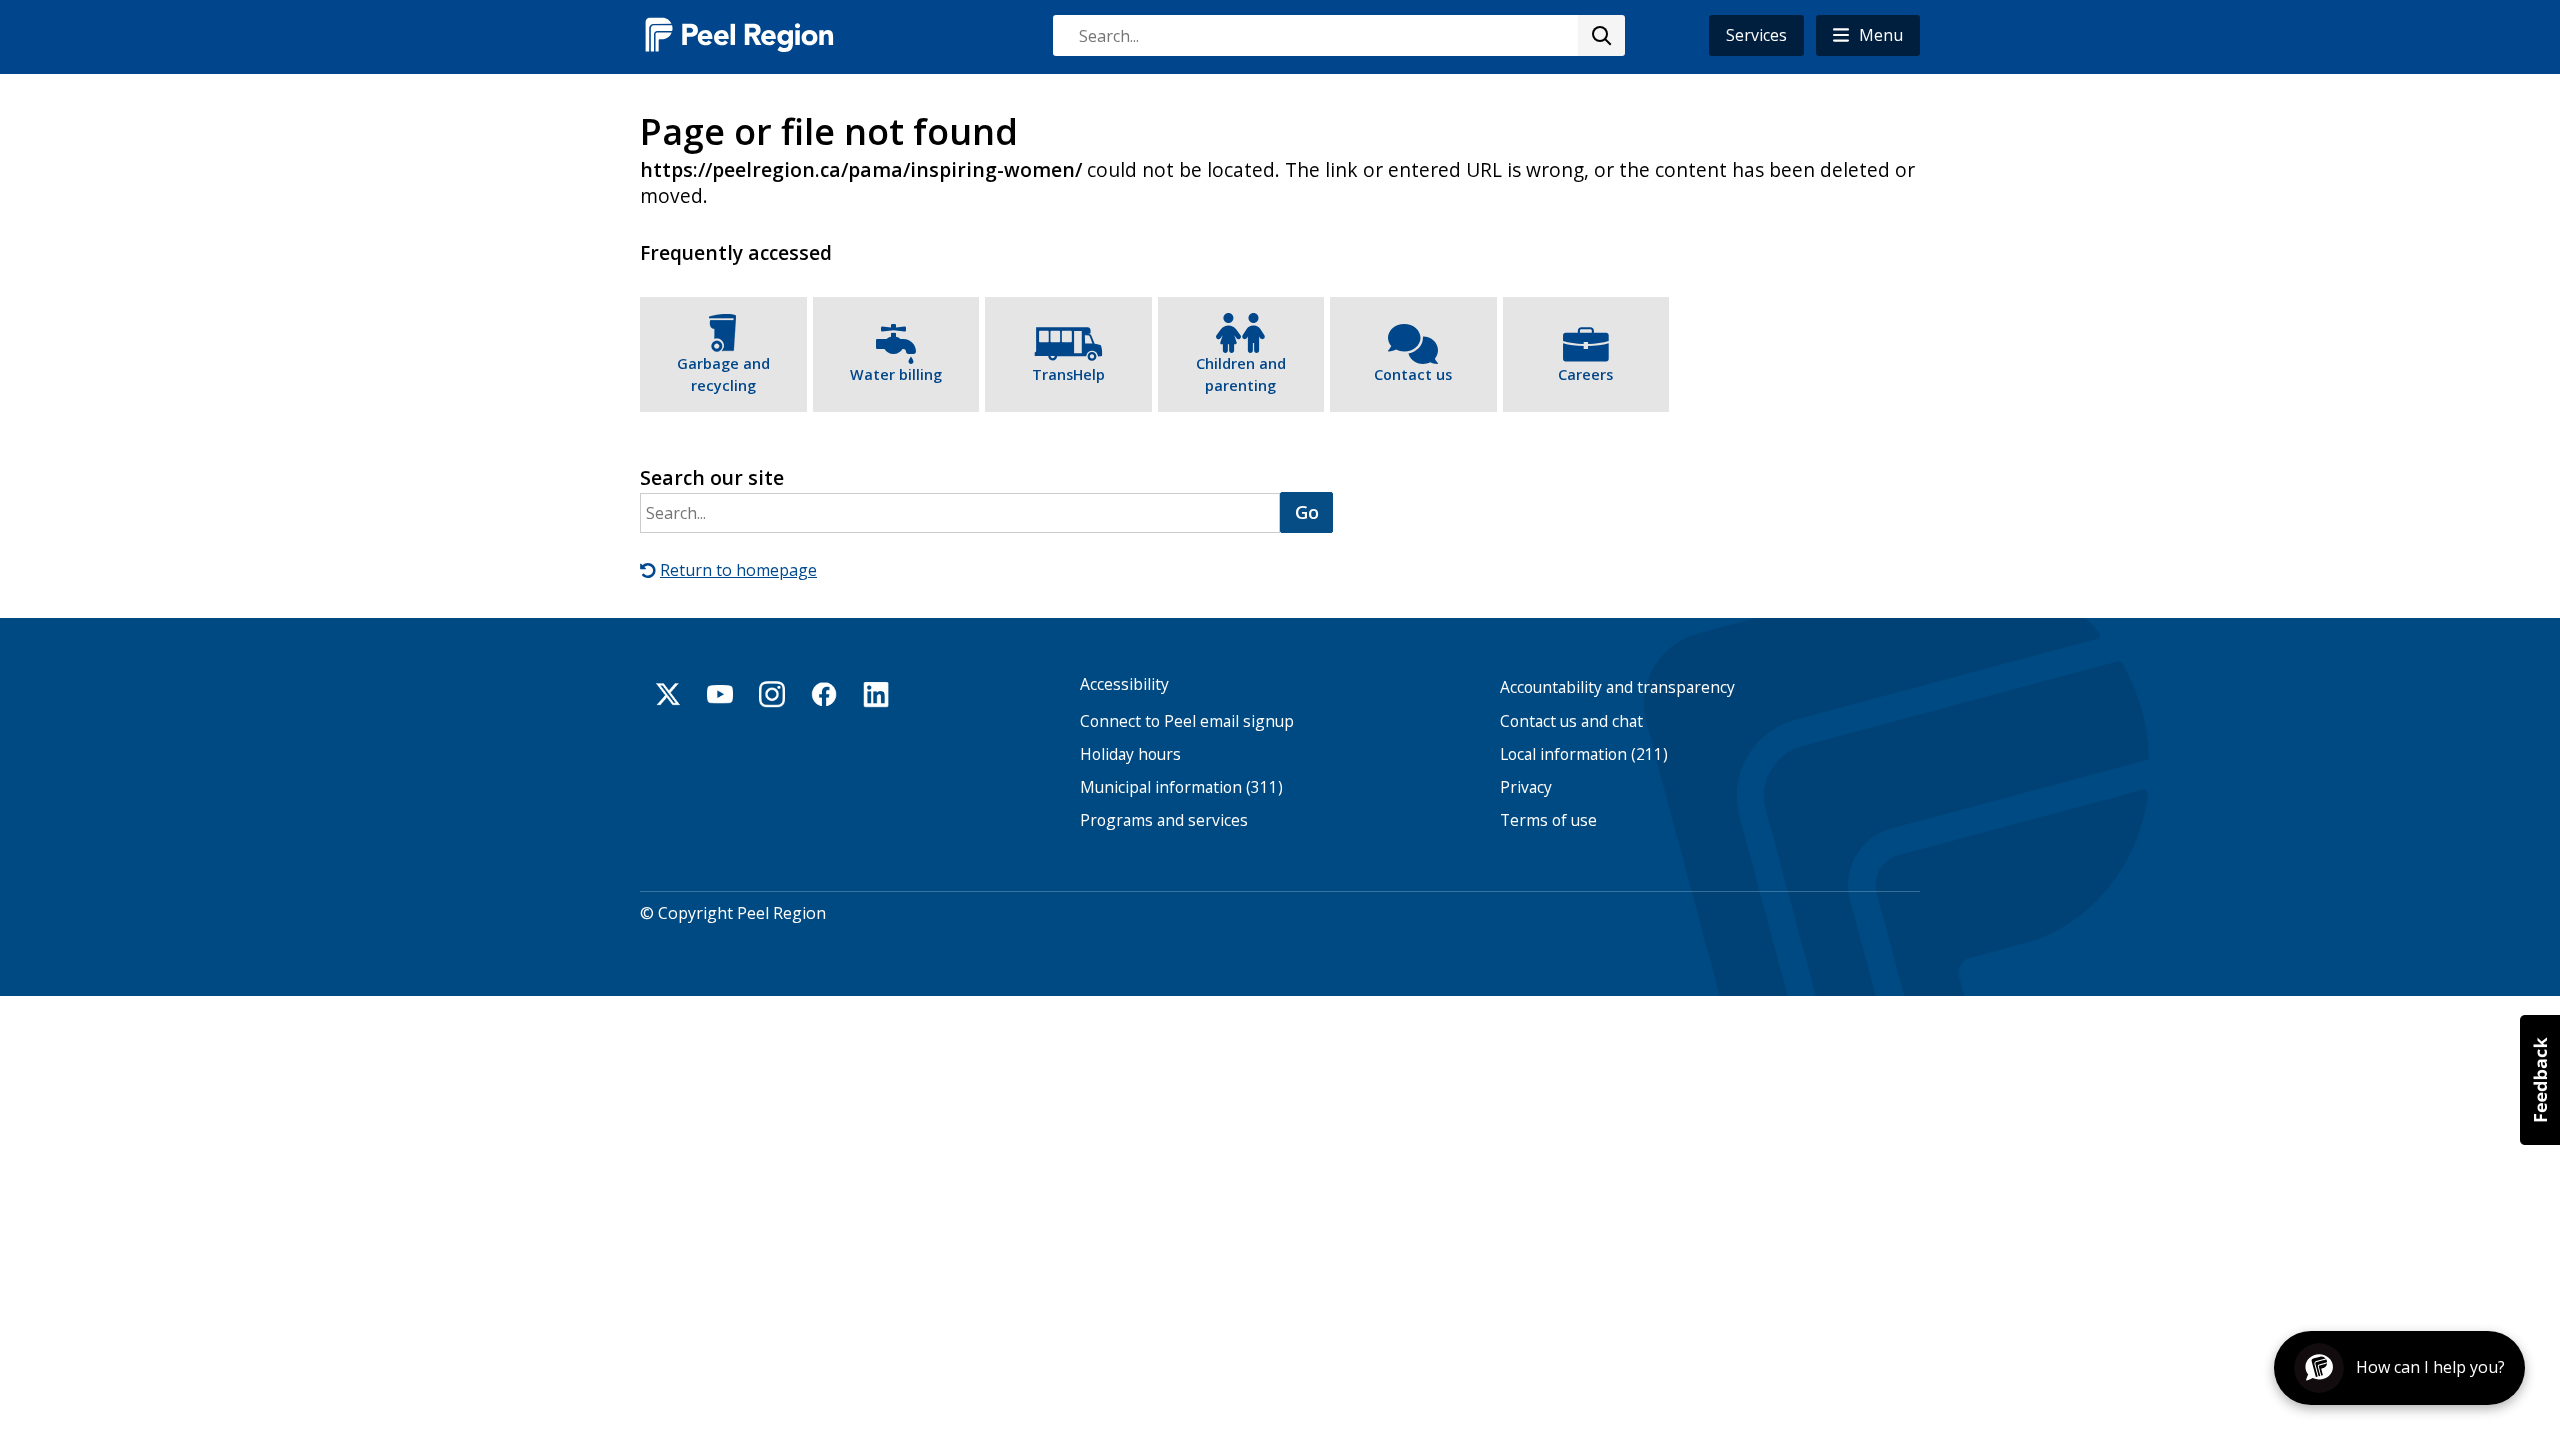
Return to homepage (738, 570)
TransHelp (1068, 374)
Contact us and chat (1571, 721)
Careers (1585, 374)
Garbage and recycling (723, 374)
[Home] (740, 34)
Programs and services (1164, 820)
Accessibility (1124, 684)
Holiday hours (1130, 754)
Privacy (1526, 787)
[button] (1868, 35)
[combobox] (1338, 35)
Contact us (1413, 374)
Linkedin (876, 694)
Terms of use (1548, 820)
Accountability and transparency (1617, 687)
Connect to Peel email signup (1187, 721)
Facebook (824, 694)
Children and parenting (1241, 374)
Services (1756, 35)
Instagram (772, 694)
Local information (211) (1584, 754)
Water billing (896, 374)
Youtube (720, 694)
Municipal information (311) (1181, 787)
